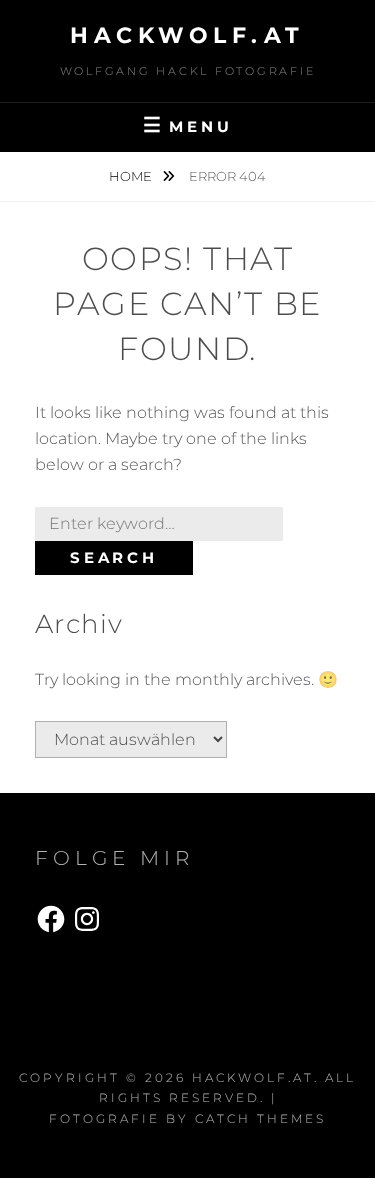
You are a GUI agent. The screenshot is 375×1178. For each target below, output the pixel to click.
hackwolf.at (187, 35)
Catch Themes (260, 1118)
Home (132, 176)
